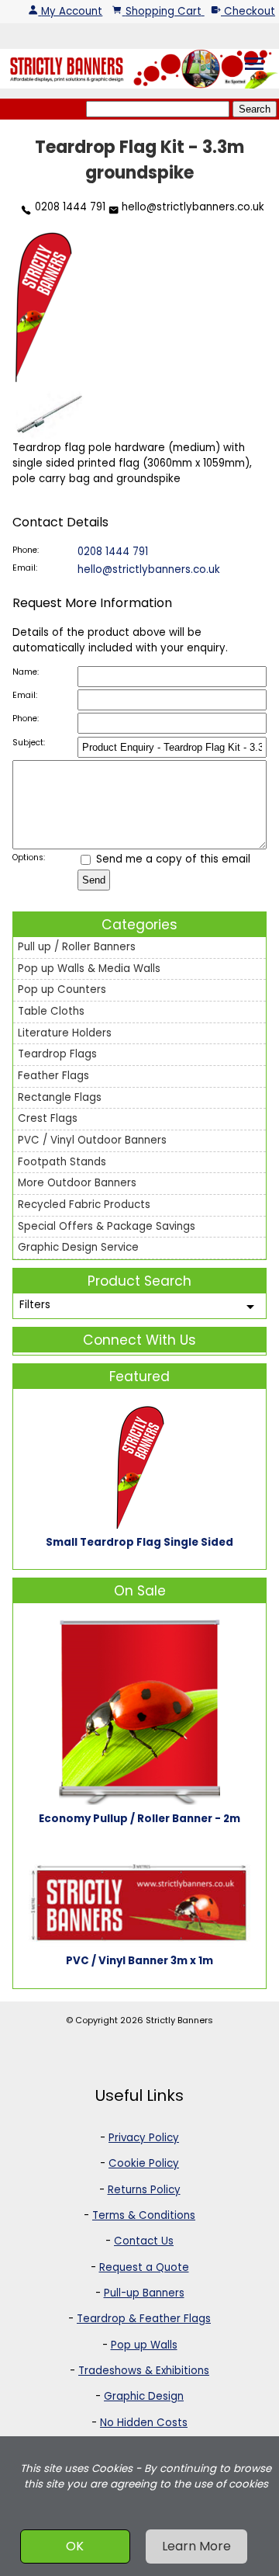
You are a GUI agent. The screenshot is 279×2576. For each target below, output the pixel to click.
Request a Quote (144, 2267)
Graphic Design (144, 2396)
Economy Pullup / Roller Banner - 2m (139, 1819)
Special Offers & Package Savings (107, 1226)
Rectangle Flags (60, 1097)
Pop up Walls (144, 2345)
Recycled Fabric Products (84, 1205)
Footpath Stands (62, 1162)
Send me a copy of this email (172, 859)
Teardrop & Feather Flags (144, 2319)
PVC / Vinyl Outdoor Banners (92, 1140)
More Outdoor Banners (77, 1183)
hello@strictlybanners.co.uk (191, 207)
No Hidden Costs (144, 2423)
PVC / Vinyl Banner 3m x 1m (139, 1961)
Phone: (26, 550)
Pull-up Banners (144, 2293)
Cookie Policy (144, 2163)
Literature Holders (65, 1033)
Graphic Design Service (78, 1247)
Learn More (196, 2546)
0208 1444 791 (68, 207)
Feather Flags (53, 1076)
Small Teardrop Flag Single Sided (139, 1542)
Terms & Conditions (144, 2215)
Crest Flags (48, 1118)
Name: (26, 672)
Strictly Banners (179, 2020)
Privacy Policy (144, 2138)
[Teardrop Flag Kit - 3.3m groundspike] (44, 382)
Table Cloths (51, 1011)
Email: (25, 568)
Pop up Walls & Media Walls (89, 969)
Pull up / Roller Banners (77, 947)
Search (255, 109)
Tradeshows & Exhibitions (144, 2371)
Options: (29, 858)
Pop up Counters (62, 989)
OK (75, 2546)
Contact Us (144, 2241)
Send (94, 880)
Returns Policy (144, 2190)
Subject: (29, 743)
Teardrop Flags (57, 1054)
